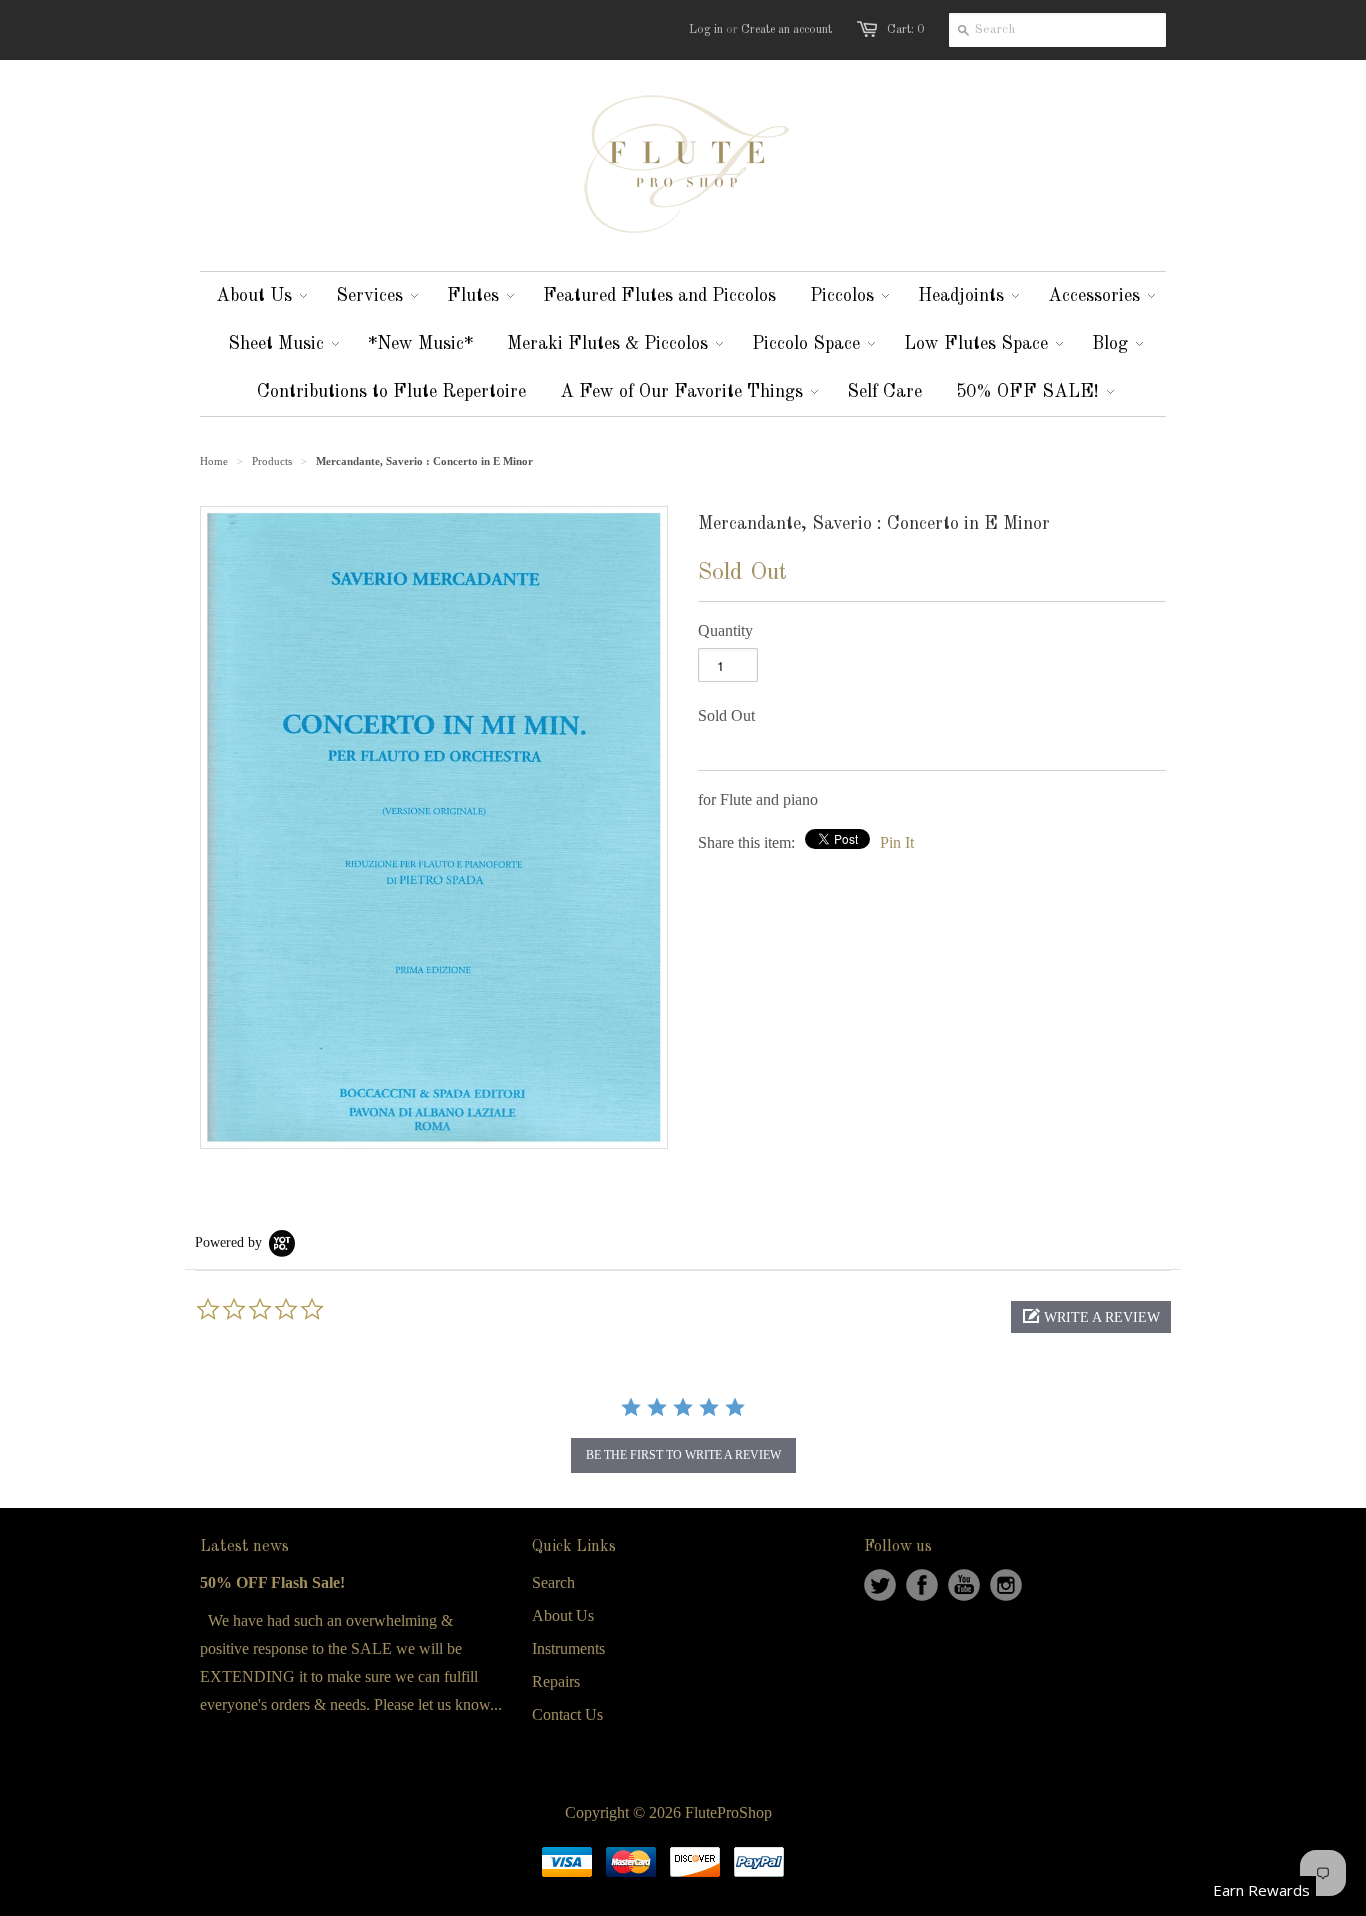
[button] (1091, 1317)
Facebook (922, 1585)
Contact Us (567, 1714)
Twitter (880, 1585)
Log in (706, 30)
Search (553, 1582)
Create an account (786, 30)
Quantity (725, 630)
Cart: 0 (905, 30)
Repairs (556, 1681)
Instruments (568, 1648)
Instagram (1006, 1585)
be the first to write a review (683, 1455)
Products (272, 461)
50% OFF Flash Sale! (272, 1582)
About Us (563, 1615)
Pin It (897, 842)
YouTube (964, 1585)
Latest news (244, 1547)
